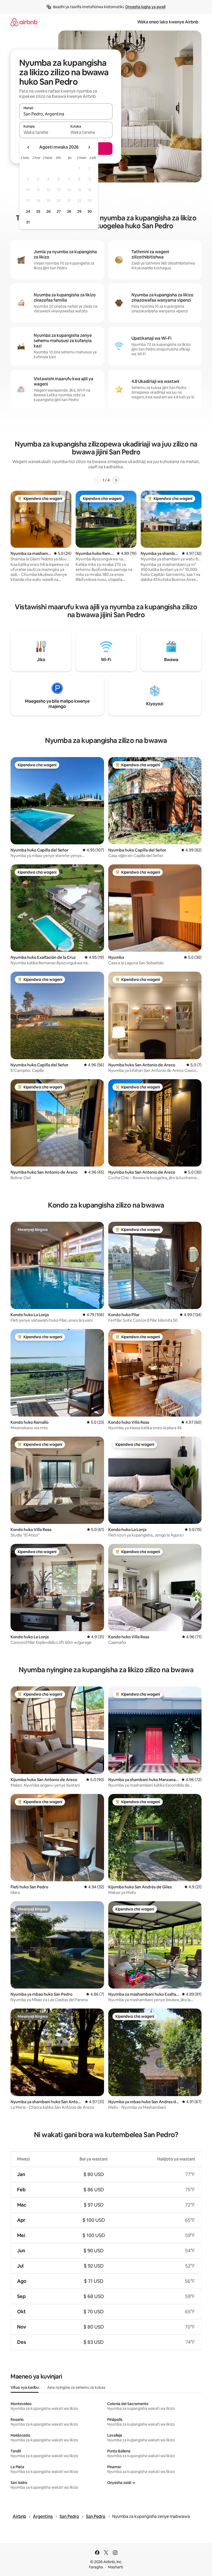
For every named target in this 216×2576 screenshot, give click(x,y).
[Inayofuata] (116, 480)
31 (28, 222)
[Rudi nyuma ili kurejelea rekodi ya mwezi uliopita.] (28, 147)
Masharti (116, 2567)
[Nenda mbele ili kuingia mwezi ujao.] (89, 147)
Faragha (96, 2567)
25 (38, 211)
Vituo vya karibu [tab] (25, 2387)
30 (90, 211)
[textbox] (43, 132)
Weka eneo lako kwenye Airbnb (168, 22)
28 (69, 211)
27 (59, 211)
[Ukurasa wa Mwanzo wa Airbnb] (24, 22)
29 (79, 211)
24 (28, 211)
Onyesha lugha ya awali (145, 7)
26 (48, 211)
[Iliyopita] (96, 480)
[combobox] (66, 114)
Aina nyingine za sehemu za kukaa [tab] (76, 2387)
